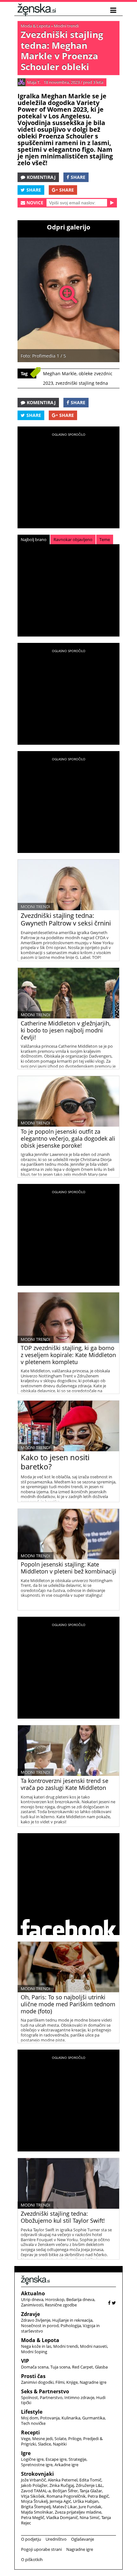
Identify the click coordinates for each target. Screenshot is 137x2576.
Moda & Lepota (35, 26)
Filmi (60, 2382)
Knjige (72, 2382)
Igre (26, 2453)
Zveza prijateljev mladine (78, 2512)
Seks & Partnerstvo (45, 2391)
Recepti (30, 2432)
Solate (60, 2439)
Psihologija (71, 2326)
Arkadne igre (66, 2465)
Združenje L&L (89, 2485)
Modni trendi (66, 26)
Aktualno (33, 2293)
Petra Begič (98, 2496)
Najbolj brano (34, 539)
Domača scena (35, 2367)
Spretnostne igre (37, 2465)
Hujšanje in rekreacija (72, 2320)
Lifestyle (32, 2412)
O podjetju (31, 2539)
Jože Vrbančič (33, 2480)
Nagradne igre (93, 2382)
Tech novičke (33, 2423)
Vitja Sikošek (33, 2496)
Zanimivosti (32, 2305)
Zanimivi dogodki (37, 2382)
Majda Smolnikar (37, 2512)
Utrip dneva (32, 2299)
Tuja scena (60, 2367)
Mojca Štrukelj (34, 2501)
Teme (105, 539)
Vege (26, 2439)
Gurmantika (94, 2418)
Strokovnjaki (37, 2474)
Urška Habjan (86, 2501)
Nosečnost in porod (40, 2326)
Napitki (60, 2444)
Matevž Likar (65, 2507)
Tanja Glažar (91, 2491)
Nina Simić (90, 2517)
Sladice (44, 2444)
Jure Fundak (90, 2507)
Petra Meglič (33, 2517)
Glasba (101, 2367)
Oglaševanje (83, 2539)
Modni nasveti (94, 2346)
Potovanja (50, 2418)
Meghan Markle (60, 373)
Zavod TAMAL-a (36, 2491)
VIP (25, 2361)
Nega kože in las (36, 2346)
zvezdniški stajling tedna (82, 383)
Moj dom (30, 2418)
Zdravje (30, 2314)
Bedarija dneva (80, 2299)
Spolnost (29, 2397)
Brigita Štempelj (36, 2507)
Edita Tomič (90, 2480)
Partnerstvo (51, 2397)
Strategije (77, 2459)
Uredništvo (56, 2539)
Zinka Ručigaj (62, 2485)
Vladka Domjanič (62, 2517)
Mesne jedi (42, 2439)
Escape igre (56, 2459)
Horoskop (55, 2299)
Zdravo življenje (36, 2320)
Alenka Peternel (63, 2480)
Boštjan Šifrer (65, 2491)
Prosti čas (33, 2376)
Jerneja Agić (60, 2501)
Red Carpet (83, 2367)
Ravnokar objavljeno (73, 539)
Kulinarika (71, 2418)
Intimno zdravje (79, 2397)
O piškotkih (32, 2559)
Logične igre (32, 2459)
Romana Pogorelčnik (66, 2496)
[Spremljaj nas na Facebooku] (109, 2303)
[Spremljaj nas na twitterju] (114, 2303)
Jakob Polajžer (34, 2485)
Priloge (75, 2439)
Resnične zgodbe (61, 2305)
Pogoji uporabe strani (41, 2549)
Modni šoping (34, 2352)
